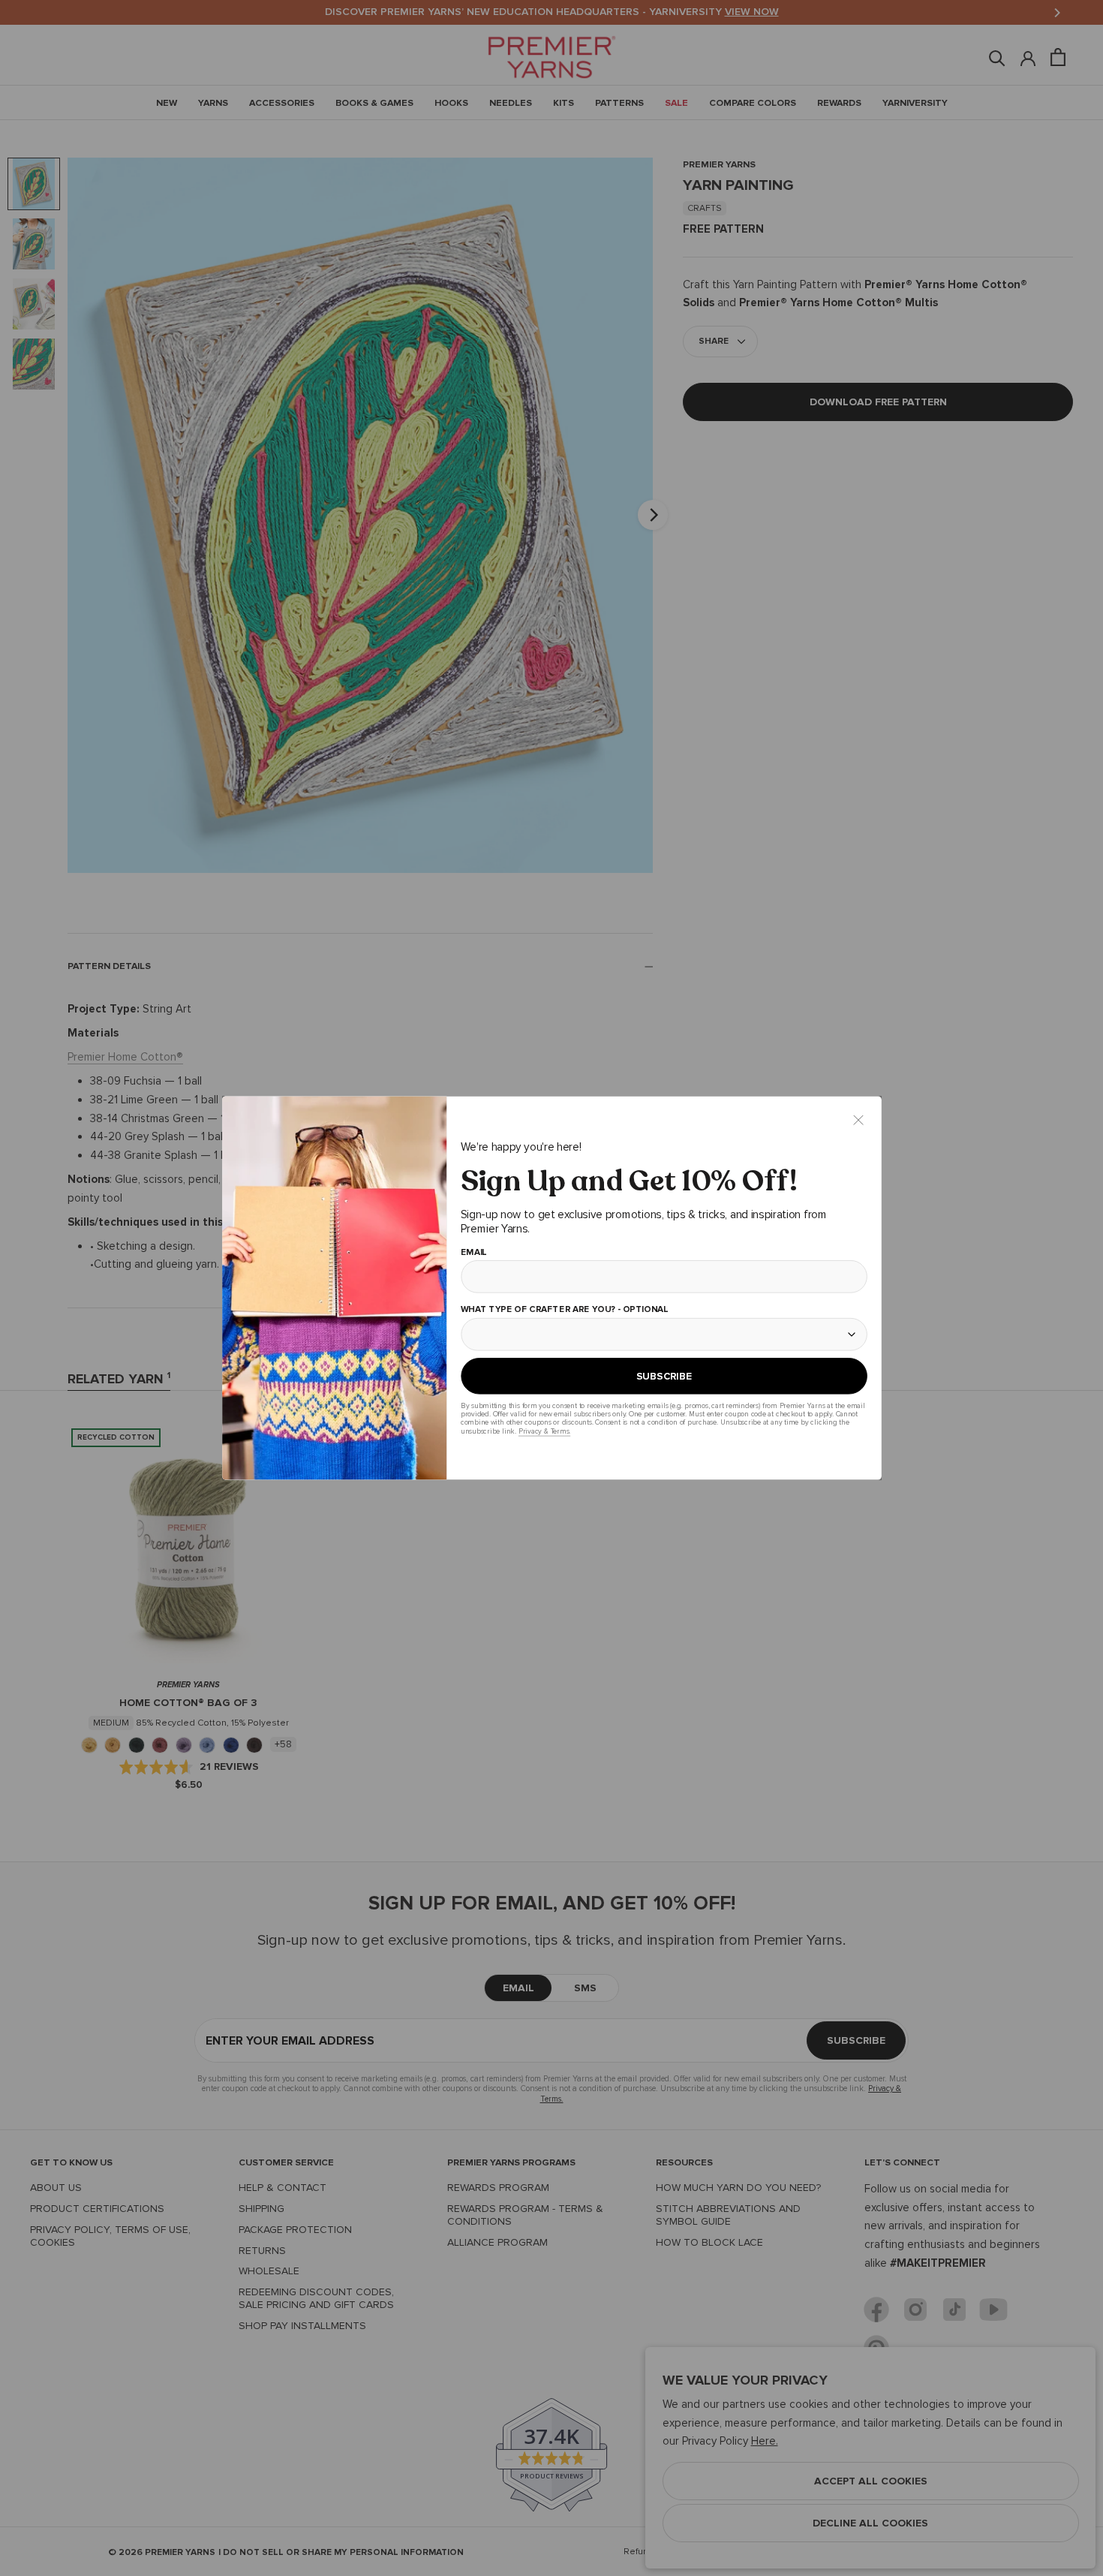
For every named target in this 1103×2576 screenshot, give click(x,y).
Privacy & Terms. (544, 1431)
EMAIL (473, 1253)
